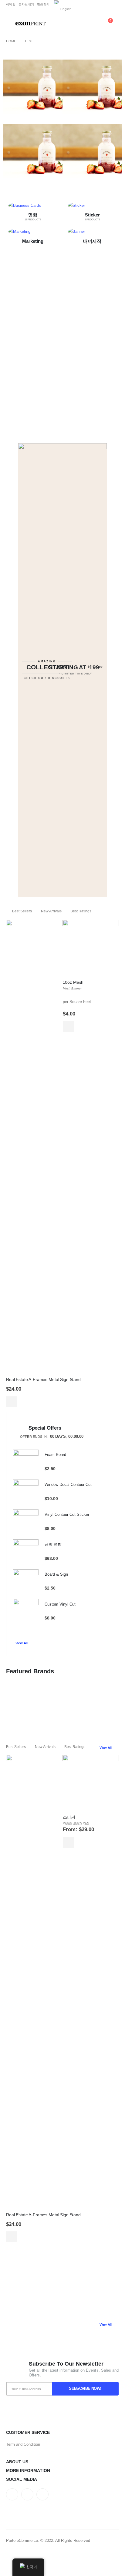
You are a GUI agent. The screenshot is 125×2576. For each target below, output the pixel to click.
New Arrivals (51, 911)
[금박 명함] (26, 1552)
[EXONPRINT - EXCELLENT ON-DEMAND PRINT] (30, 24)
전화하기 (43, 4)
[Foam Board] (26, 1462)
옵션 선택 (68, 1842)
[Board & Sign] (26, 1582)
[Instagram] (114, 7)
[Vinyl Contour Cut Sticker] (26, 1522)
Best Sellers (22, 911)
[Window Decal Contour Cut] (26, 1492)
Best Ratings (81, 911)
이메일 (11, 4)
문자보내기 (26, 4)
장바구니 (12, 1402)
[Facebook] (94, 7)
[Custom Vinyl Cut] (26, 1612)
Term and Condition (23, 2444)
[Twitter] (104, 7)
